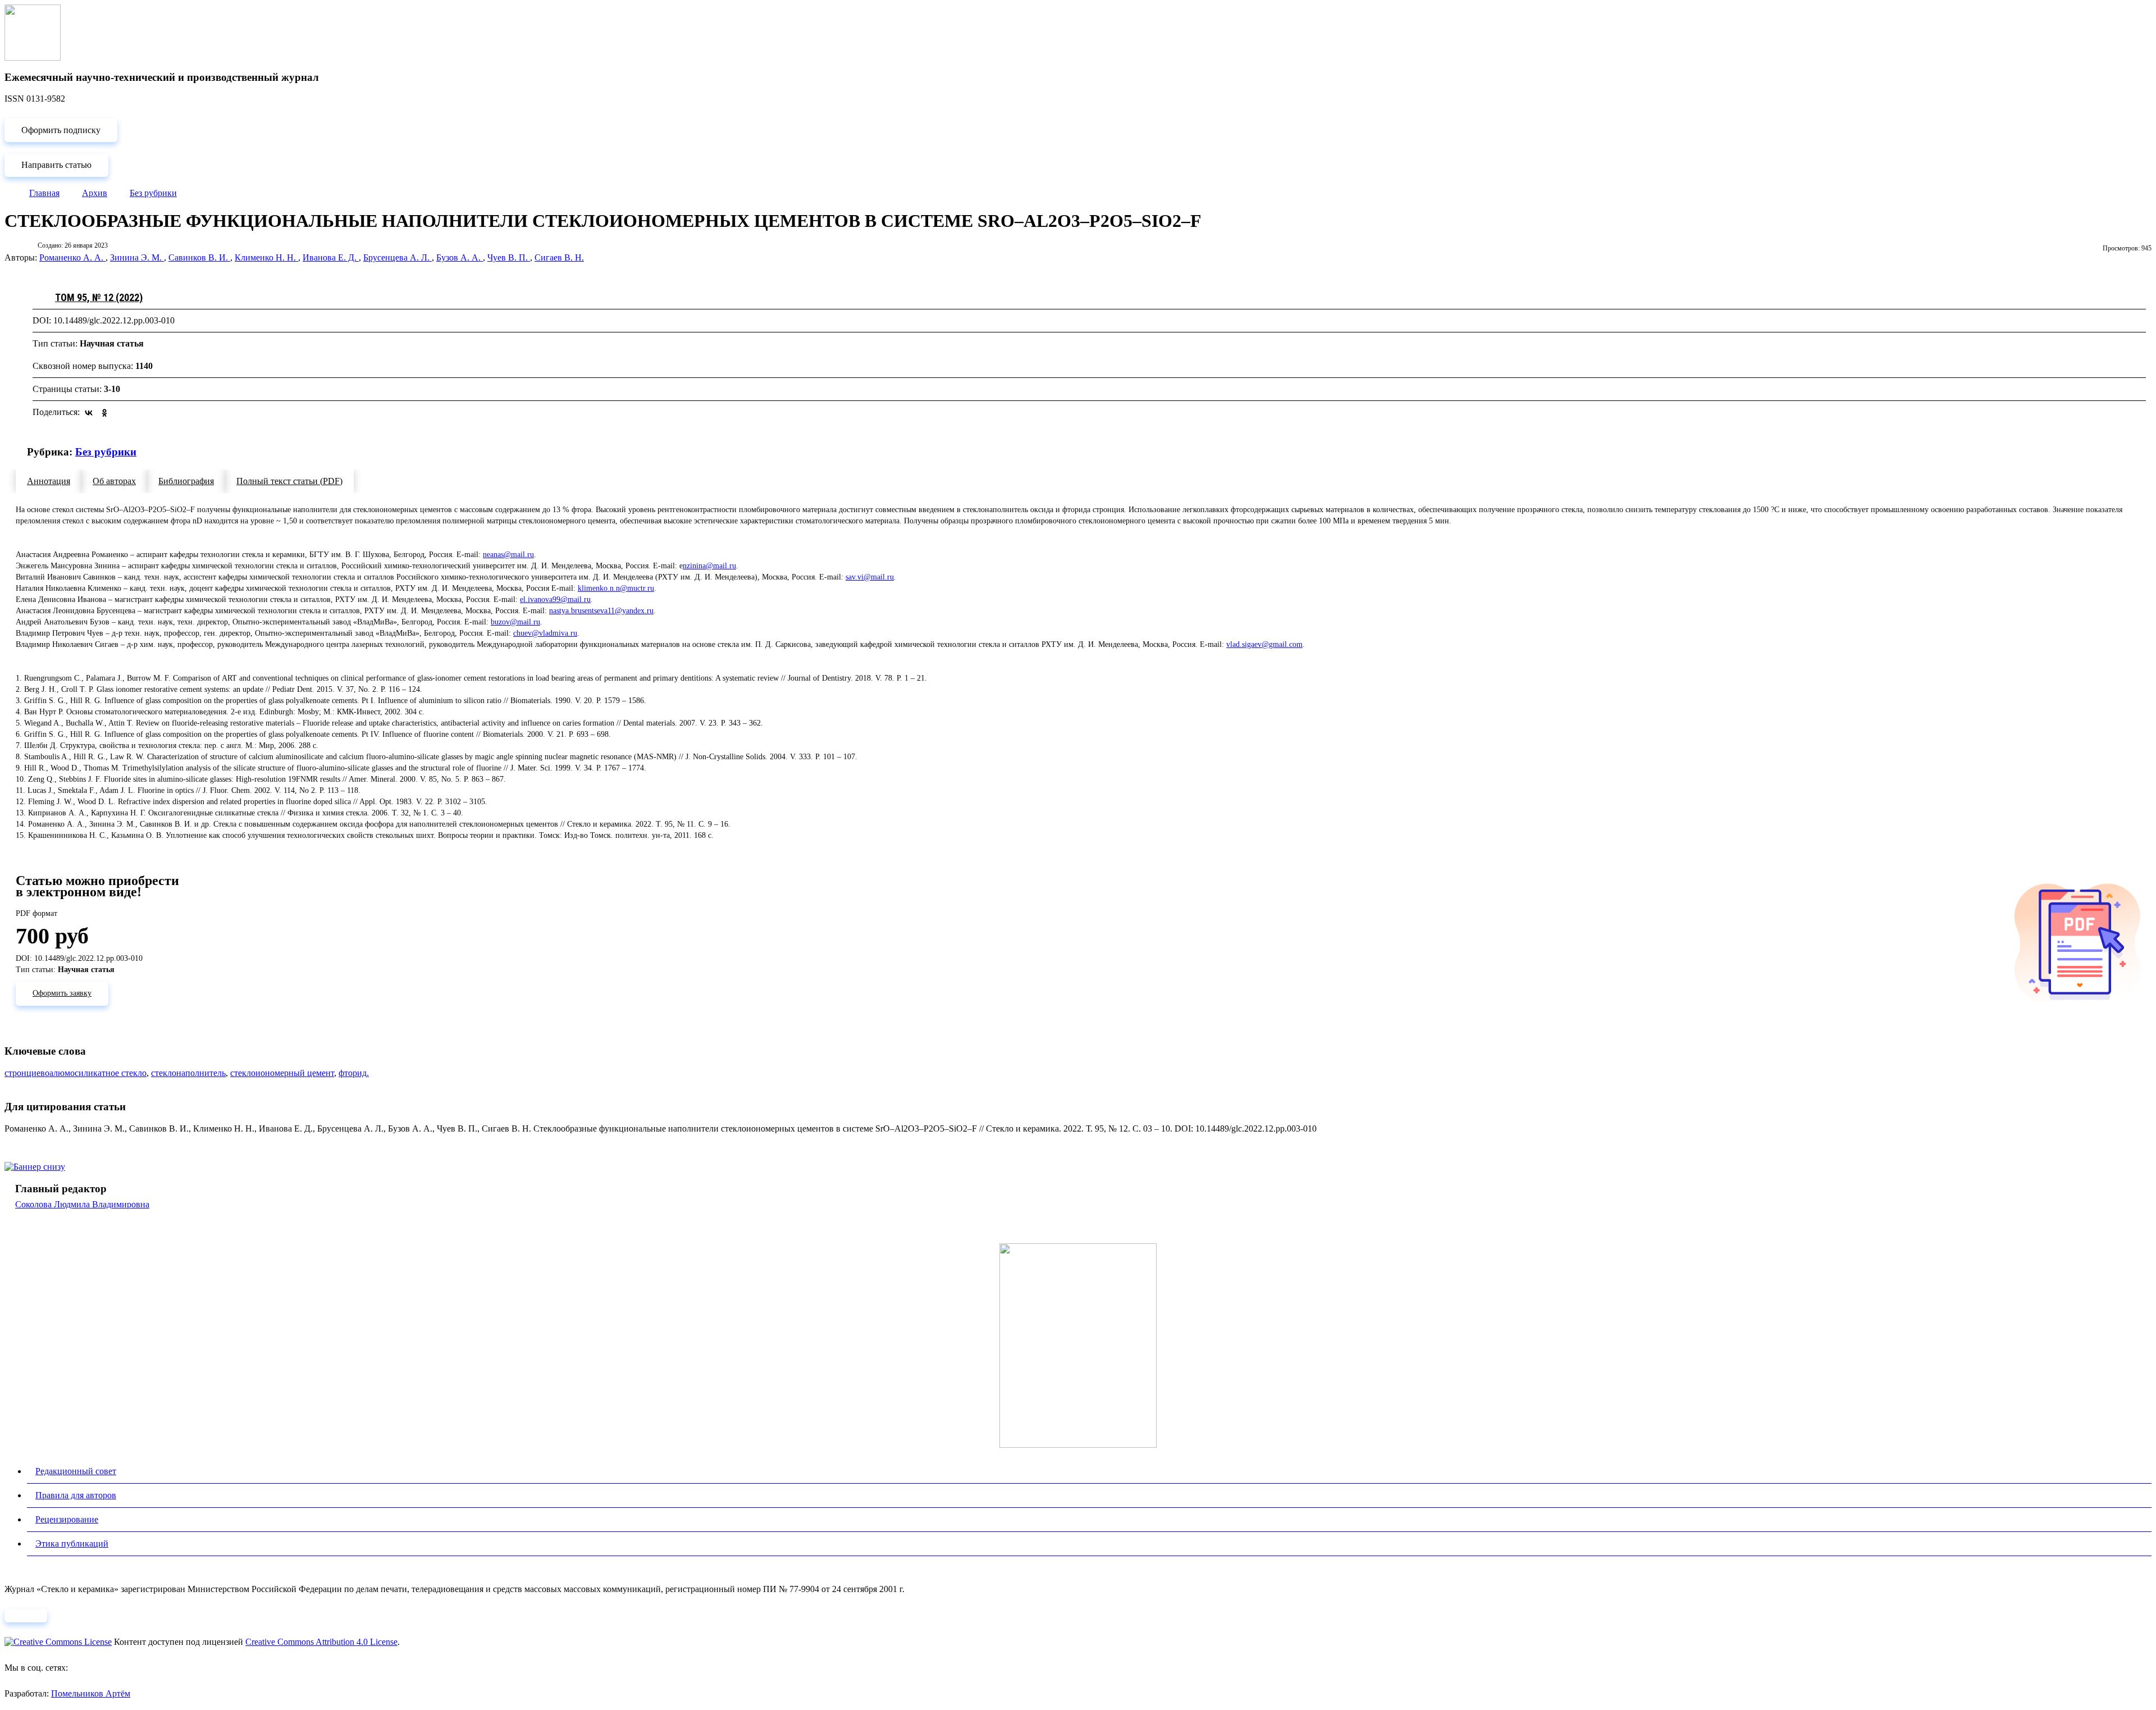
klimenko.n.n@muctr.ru (616, 588)
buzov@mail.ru (515, 622)
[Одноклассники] (104, 413)
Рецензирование (67, 1519)
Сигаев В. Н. (559, 257)
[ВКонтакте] (89, 413)
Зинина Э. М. (137, 257)
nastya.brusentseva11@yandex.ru (601, 611)
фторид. (354, 1073)
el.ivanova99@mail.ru (555, 599)
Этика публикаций (72, 1543)
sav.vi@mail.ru (870, 577)
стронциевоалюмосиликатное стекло (76, 1073)
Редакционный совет (76, 1471)
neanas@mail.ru (508, 555)
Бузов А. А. (460, 257)
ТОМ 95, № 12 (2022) (99, 297)
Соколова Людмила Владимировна (82, 1204)
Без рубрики (106, 452)
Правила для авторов (76, 1495)
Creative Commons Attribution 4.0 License (321, 1642)
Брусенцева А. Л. (398, 257)
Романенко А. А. (72, 257)
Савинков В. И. (199, 257)
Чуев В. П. (509, 257)
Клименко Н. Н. (266, 257)
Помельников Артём (91, 1693)
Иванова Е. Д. (331, 257)
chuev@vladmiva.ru (545, 633)
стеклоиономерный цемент (282, 1073)
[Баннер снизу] (35, 1167)
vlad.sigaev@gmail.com (1264, 644)
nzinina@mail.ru (709, 566)
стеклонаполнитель (188, 1073)
